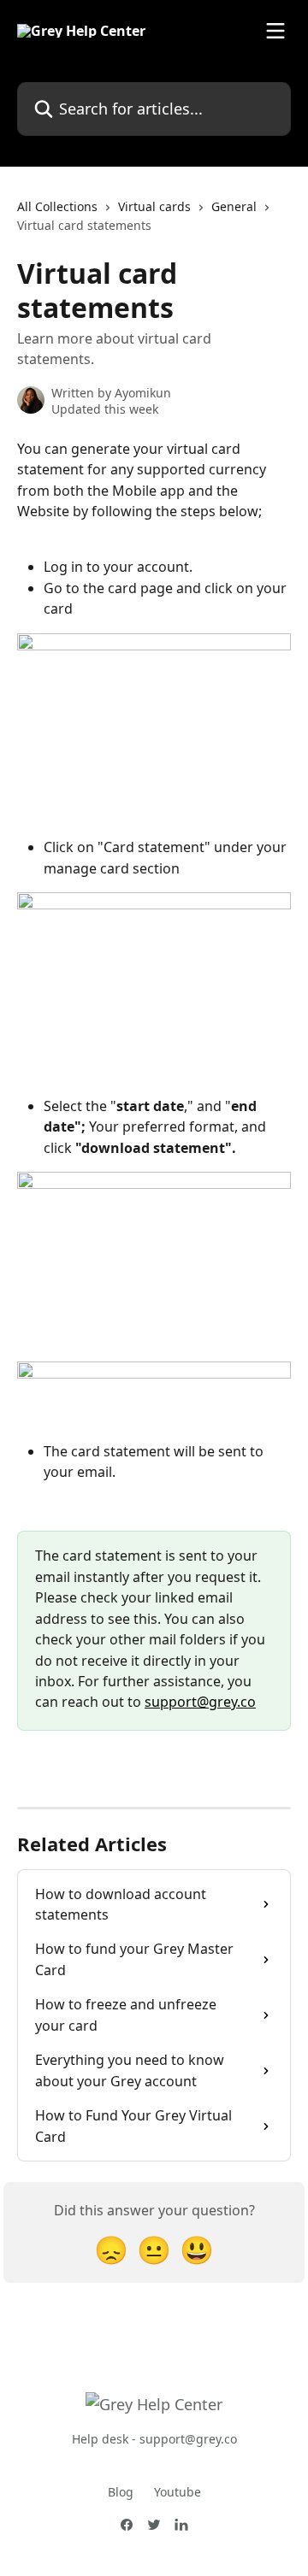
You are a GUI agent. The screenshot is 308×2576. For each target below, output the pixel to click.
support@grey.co (200, 1702)
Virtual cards (154, 206)
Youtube (178, 2492)
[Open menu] (275, 31)
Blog (121, 2492)
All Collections (57, 206)
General (234, 206)
